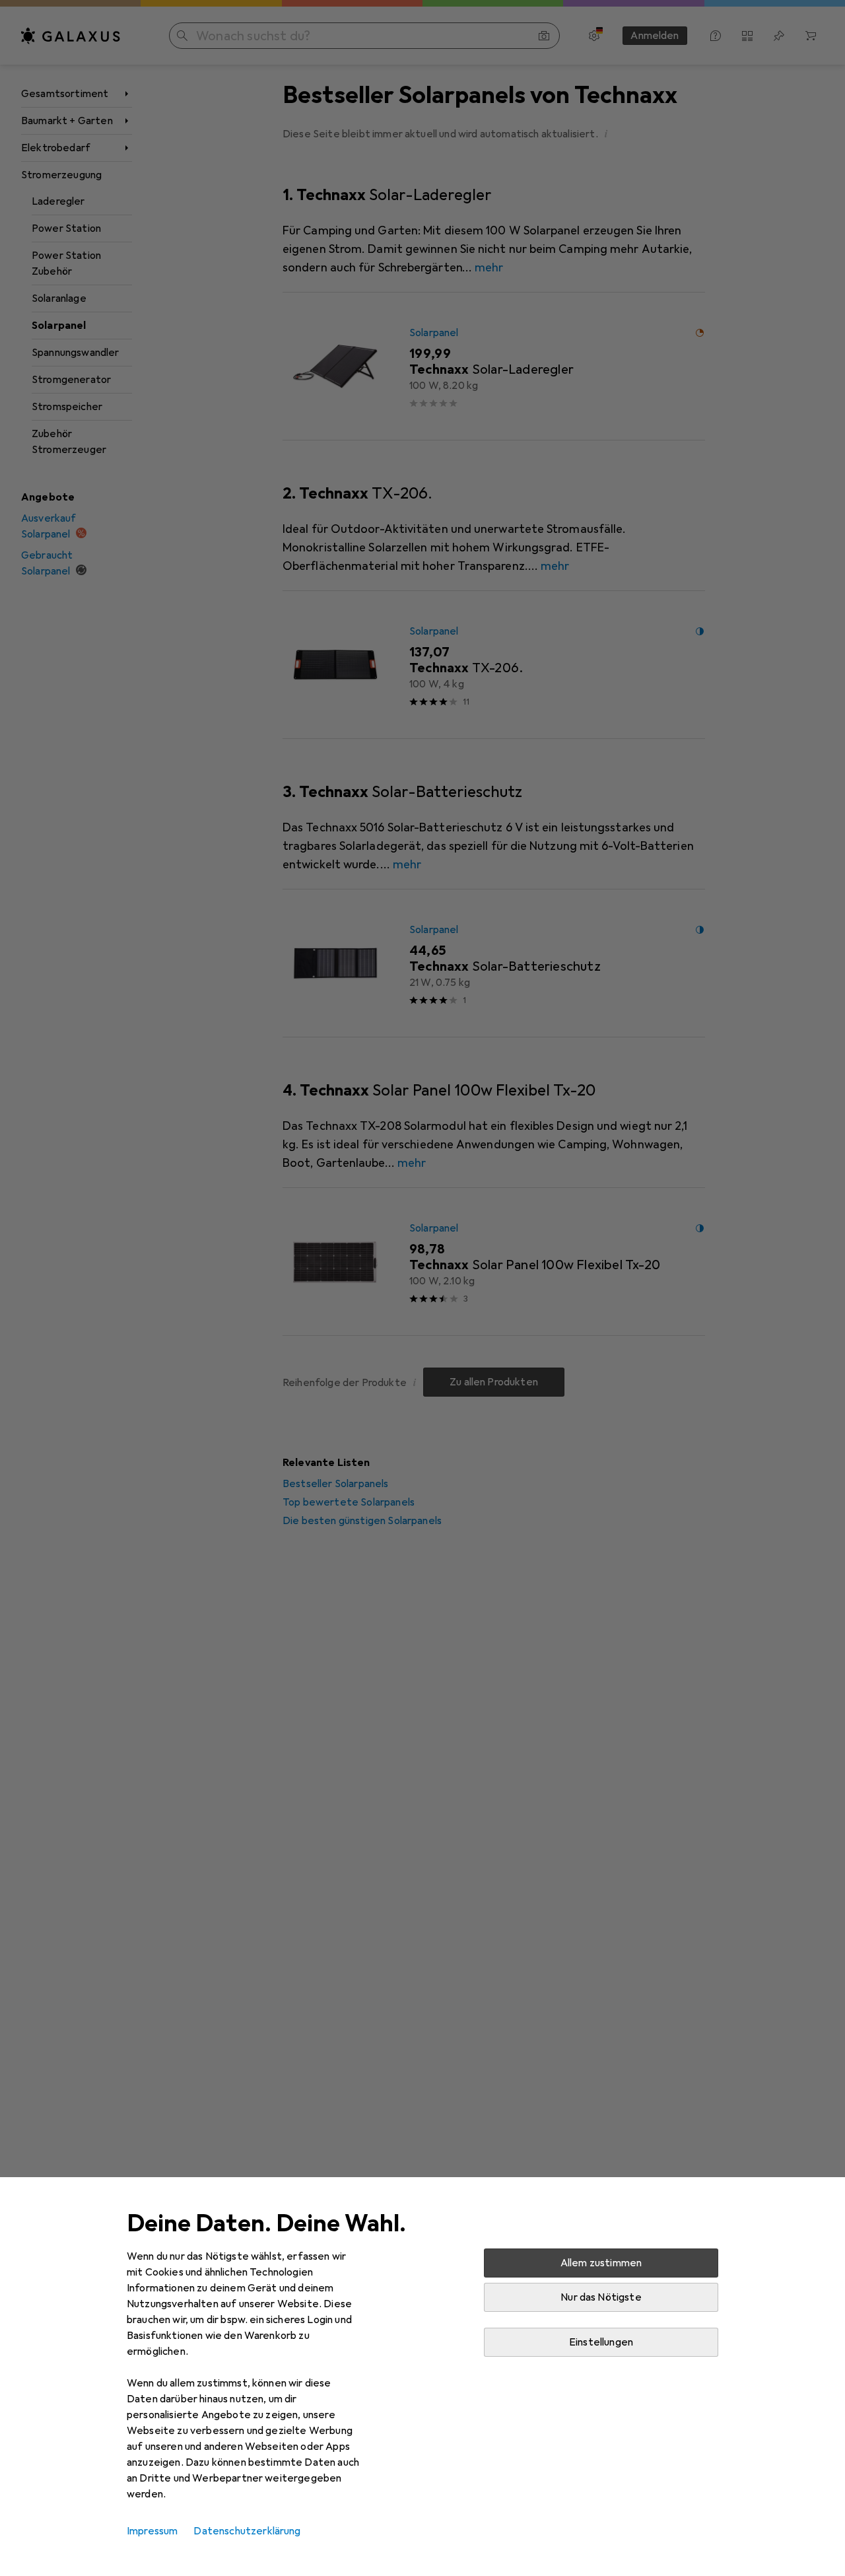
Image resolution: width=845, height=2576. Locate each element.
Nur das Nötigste (601, 2297)
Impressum (152, 2531)
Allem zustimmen (601, 2263)
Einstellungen (601, 2342)
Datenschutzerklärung (247, 2531)
